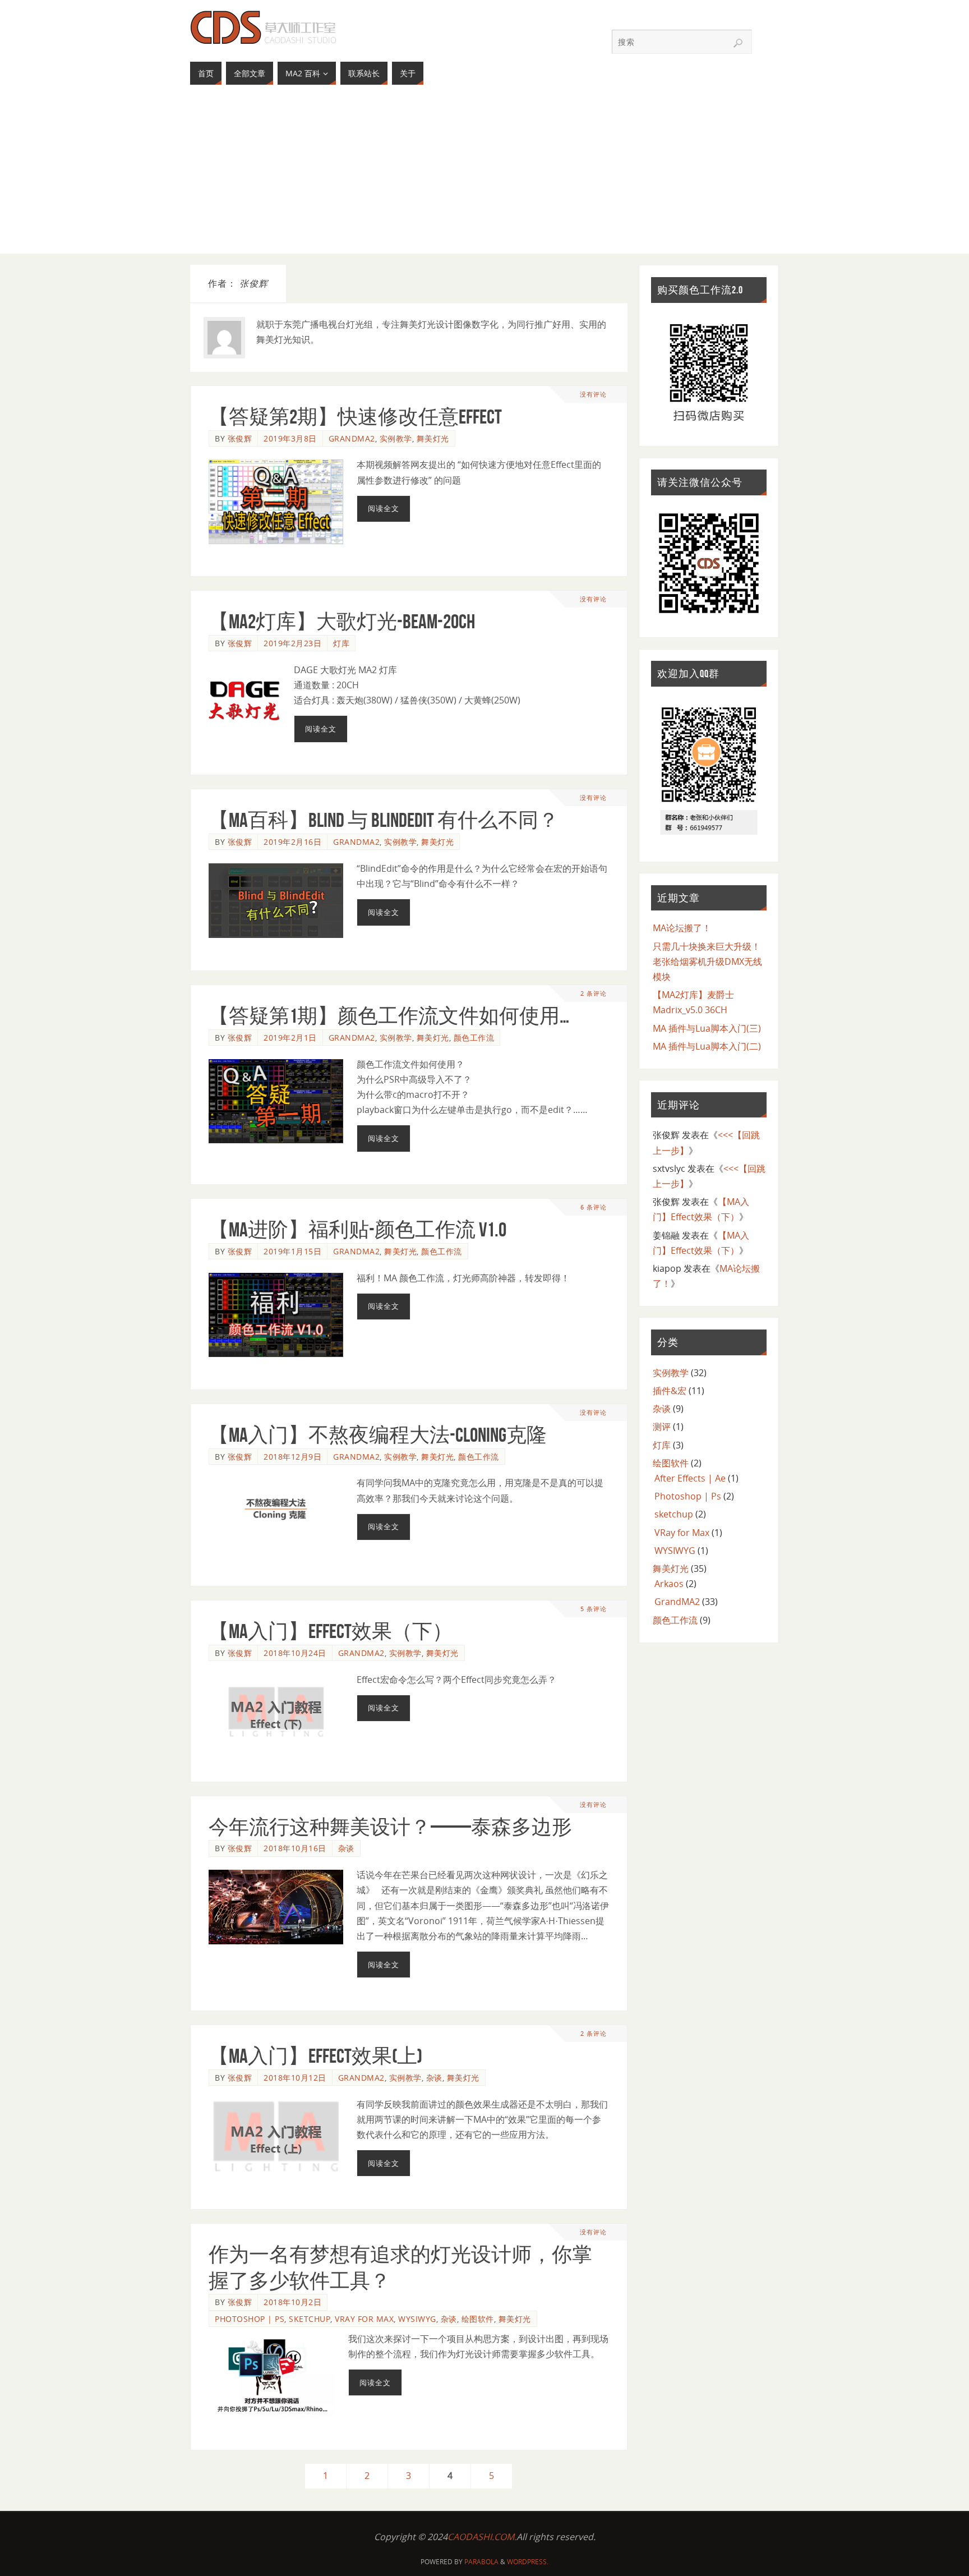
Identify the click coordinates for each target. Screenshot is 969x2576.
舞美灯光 (433, 438)
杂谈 (346, 1848)
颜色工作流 (474, 1038)
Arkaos (669, 1584)
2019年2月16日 (292, 842)
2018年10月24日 (295, 1653)
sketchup (310, 2319)
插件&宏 (670, 1391)
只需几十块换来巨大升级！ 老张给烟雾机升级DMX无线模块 (707, 962)
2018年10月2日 (292, 2302)
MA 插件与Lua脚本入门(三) (707, 1028)
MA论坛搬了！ (682, 928)
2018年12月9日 (292, 1457)
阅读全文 (384, 508)
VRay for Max (364, 2319)
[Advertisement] (484, 175)
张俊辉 (240, 438)
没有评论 (593, 394)
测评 (662, 1427)
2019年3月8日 (290, 438)
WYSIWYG (417, 2319)
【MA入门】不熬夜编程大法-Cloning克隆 (378, 1435)
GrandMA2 (352, 438)
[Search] (738, 43)
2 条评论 (594, 993)
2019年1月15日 (292, 1251)
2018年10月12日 (295, 2078)
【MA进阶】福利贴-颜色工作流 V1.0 (357, 1229)
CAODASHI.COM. (482, 2537)
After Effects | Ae (690, 1478)
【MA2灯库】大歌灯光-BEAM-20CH (342, 621)
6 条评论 (594, 1207)
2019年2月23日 (292, 643)
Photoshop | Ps (250, 2319)
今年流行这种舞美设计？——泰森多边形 (390, 1827)
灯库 (341, 643)
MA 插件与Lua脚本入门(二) (707, 1046)
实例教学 (396, 438)
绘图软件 (478, 2319)
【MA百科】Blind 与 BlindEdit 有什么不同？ (384, 820)
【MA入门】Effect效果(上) (315, 2056)
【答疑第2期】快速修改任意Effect (355, 417)
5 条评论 (594, 1609)
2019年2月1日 (290, 1038)
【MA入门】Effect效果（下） (331, 1631)
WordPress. (528, 2562)
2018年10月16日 (295, 1848)
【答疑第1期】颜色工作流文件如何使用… (389, 1016)
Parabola (481, 2562)
